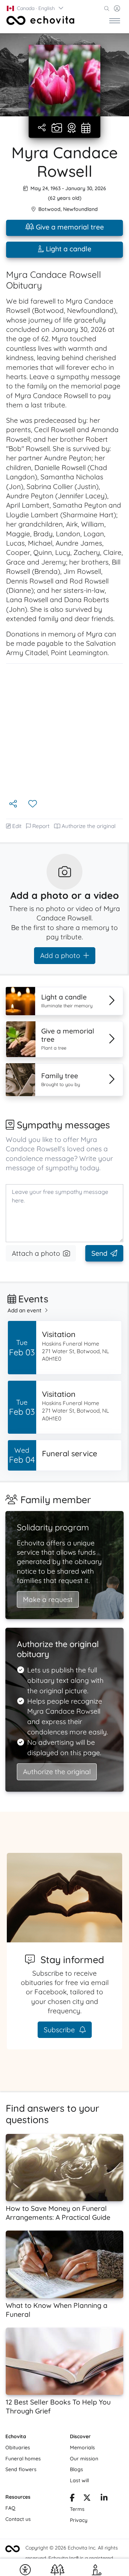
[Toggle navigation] (115, 20)
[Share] (42, 128)
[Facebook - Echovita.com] (72, 2499)
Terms (77, 2509)
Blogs (77, 2469)
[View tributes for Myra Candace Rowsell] (72, 129)
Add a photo (60, 955)
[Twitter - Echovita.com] (87, 2499)
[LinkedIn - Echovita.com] (104, 2499)
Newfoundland (80, 209)
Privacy (79, 2520)
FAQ (10, 2508)
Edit (17, 826)
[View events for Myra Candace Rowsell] (86, 129)
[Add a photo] (57, 129)
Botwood (49, 209)
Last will (79, 2480)
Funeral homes (23, 2459)
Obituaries (18, 2447)
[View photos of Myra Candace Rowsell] (64, 81)
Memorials (82, 2447)
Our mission (84, 2459)
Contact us (18, 2519)
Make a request (48, 1599)
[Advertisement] (64, 731)
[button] (35, 8)
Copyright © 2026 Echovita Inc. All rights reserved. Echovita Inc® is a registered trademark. (72, 2558)
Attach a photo (36, 1253)
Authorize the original (89, 826)
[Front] (40, 20)
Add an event (25, 1310)
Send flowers (21, 2469)
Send (99, 1253)
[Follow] (33, 804)
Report (41, 826)
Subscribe (60, 2030)
